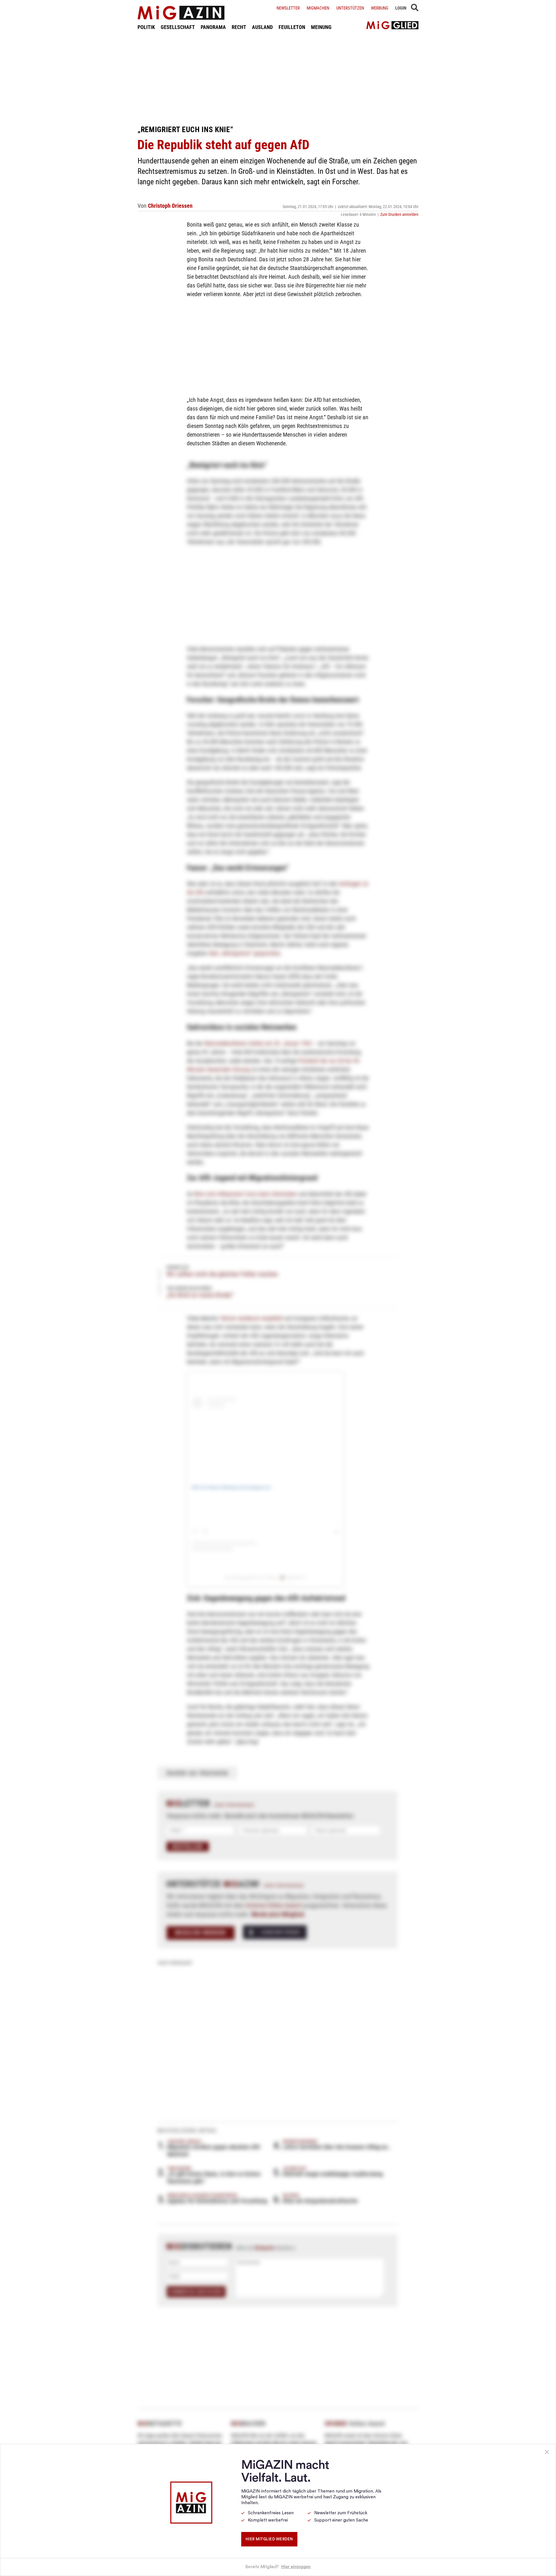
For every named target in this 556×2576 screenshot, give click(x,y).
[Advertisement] (278, 78)
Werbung (380, 8)
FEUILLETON (292, 27)
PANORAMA (213, 27)
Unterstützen (350, 8)
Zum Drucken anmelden (399, 214)
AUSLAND (262, 27)
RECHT (239, 27)
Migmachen (318, 8)
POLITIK (146, 27)
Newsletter (288, 8)
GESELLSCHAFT (178, 27)
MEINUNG (321, 27)
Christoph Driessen (170, 206)
